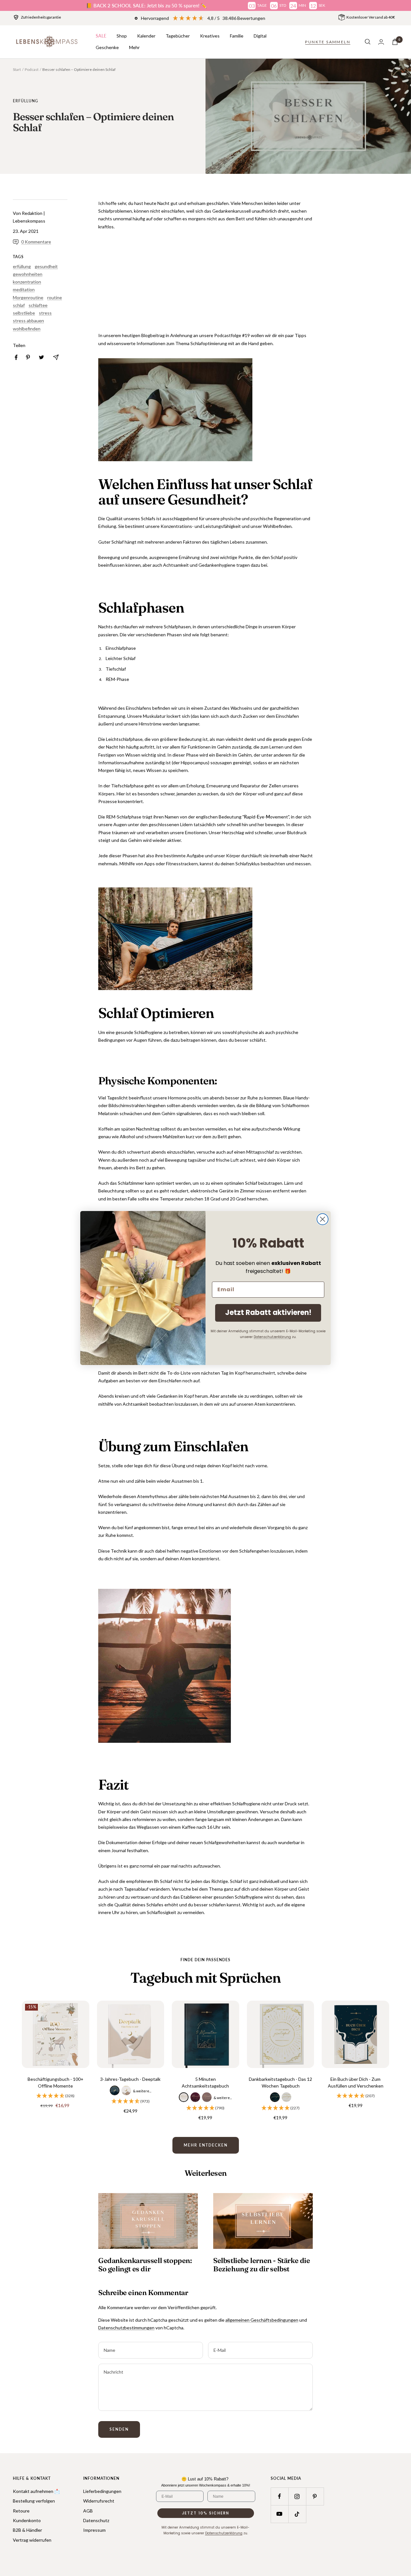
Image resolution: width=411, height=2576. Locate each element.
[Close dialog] (323, 1219)
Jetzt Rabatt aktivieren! (268, 1313)
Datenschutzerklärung (272, 1337)
